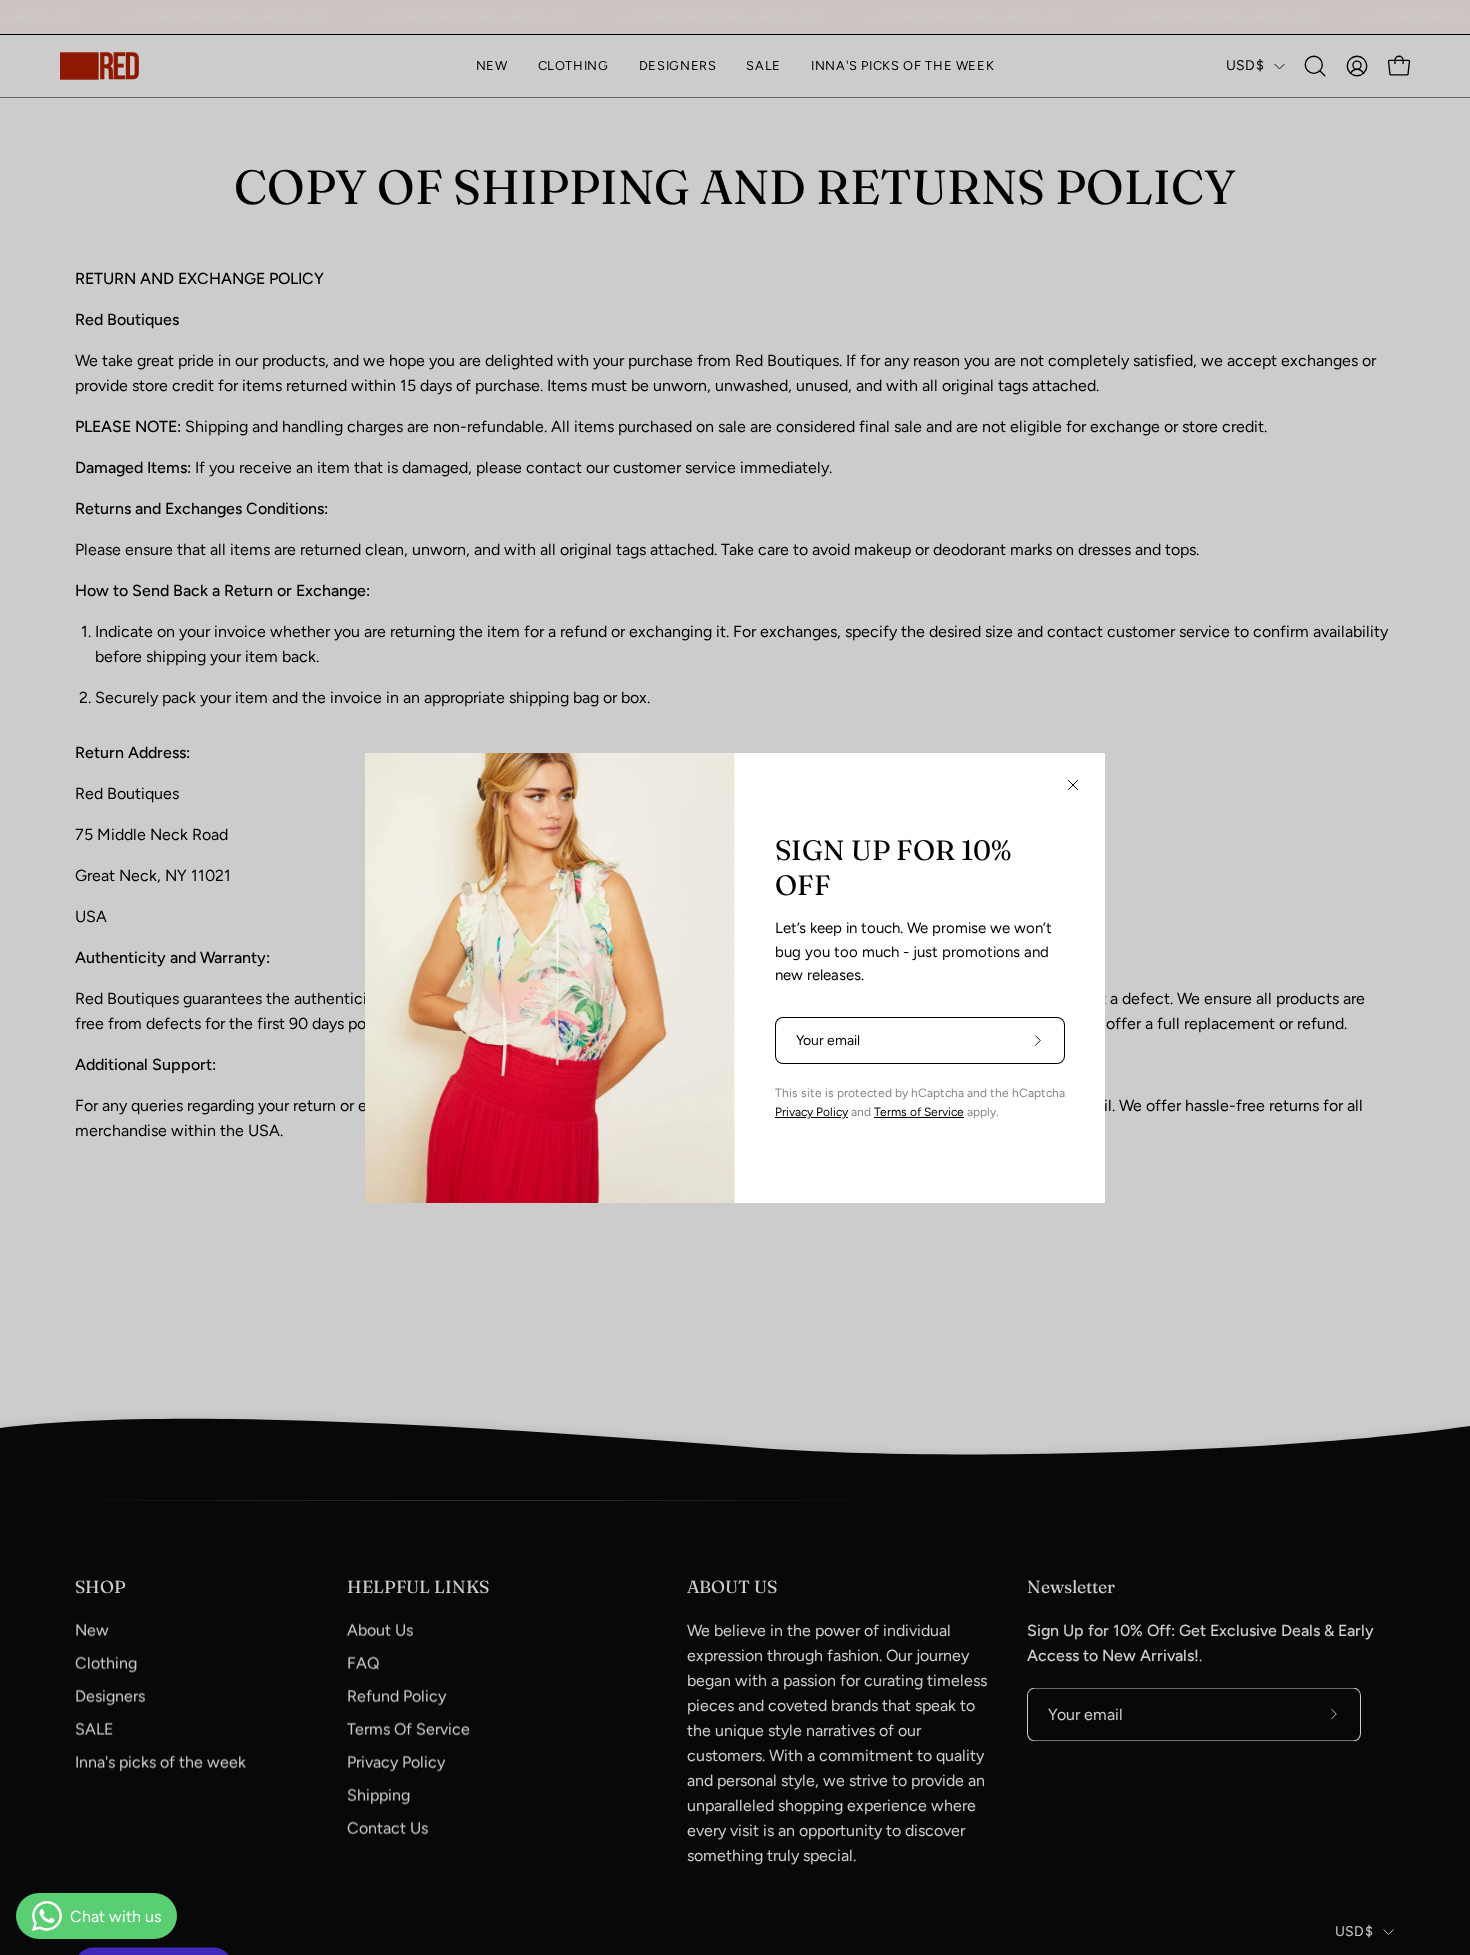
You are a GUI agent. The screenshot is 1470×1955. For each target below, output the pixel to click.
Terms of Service (919, 1112)
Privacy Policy (811, 1112)
